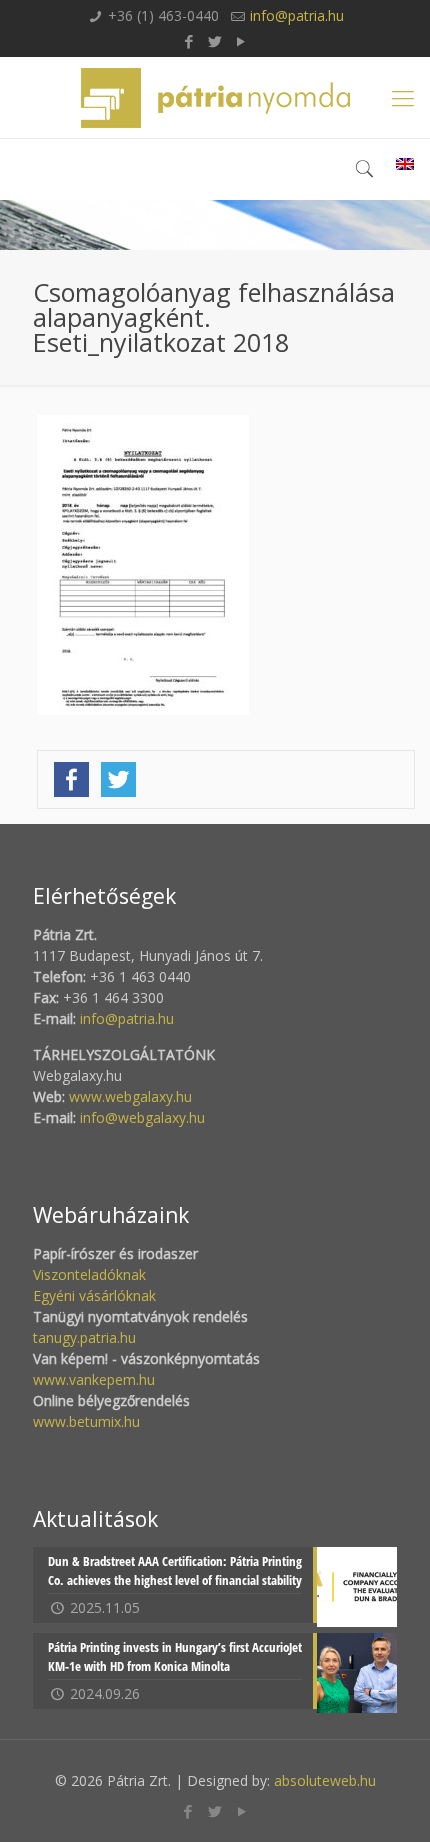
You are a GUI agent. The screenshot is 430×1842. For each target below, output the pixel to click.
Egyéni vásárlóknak (94, 1295)
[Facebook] (189, 41)
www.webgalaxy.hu (128, 1096)
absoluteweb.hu (325, 1780)
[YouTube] (241, 41)
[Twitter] (215, 41)
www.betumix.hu (86, 1421)
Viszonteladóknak (89, 1274)
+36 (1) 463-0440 (163, 15)
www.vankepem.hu (94, 1379)
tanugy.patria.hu (84, 1337)
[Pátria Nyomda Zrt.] (215, 97)
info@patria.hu (297, 15)
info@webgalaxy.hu (142, 1117)
